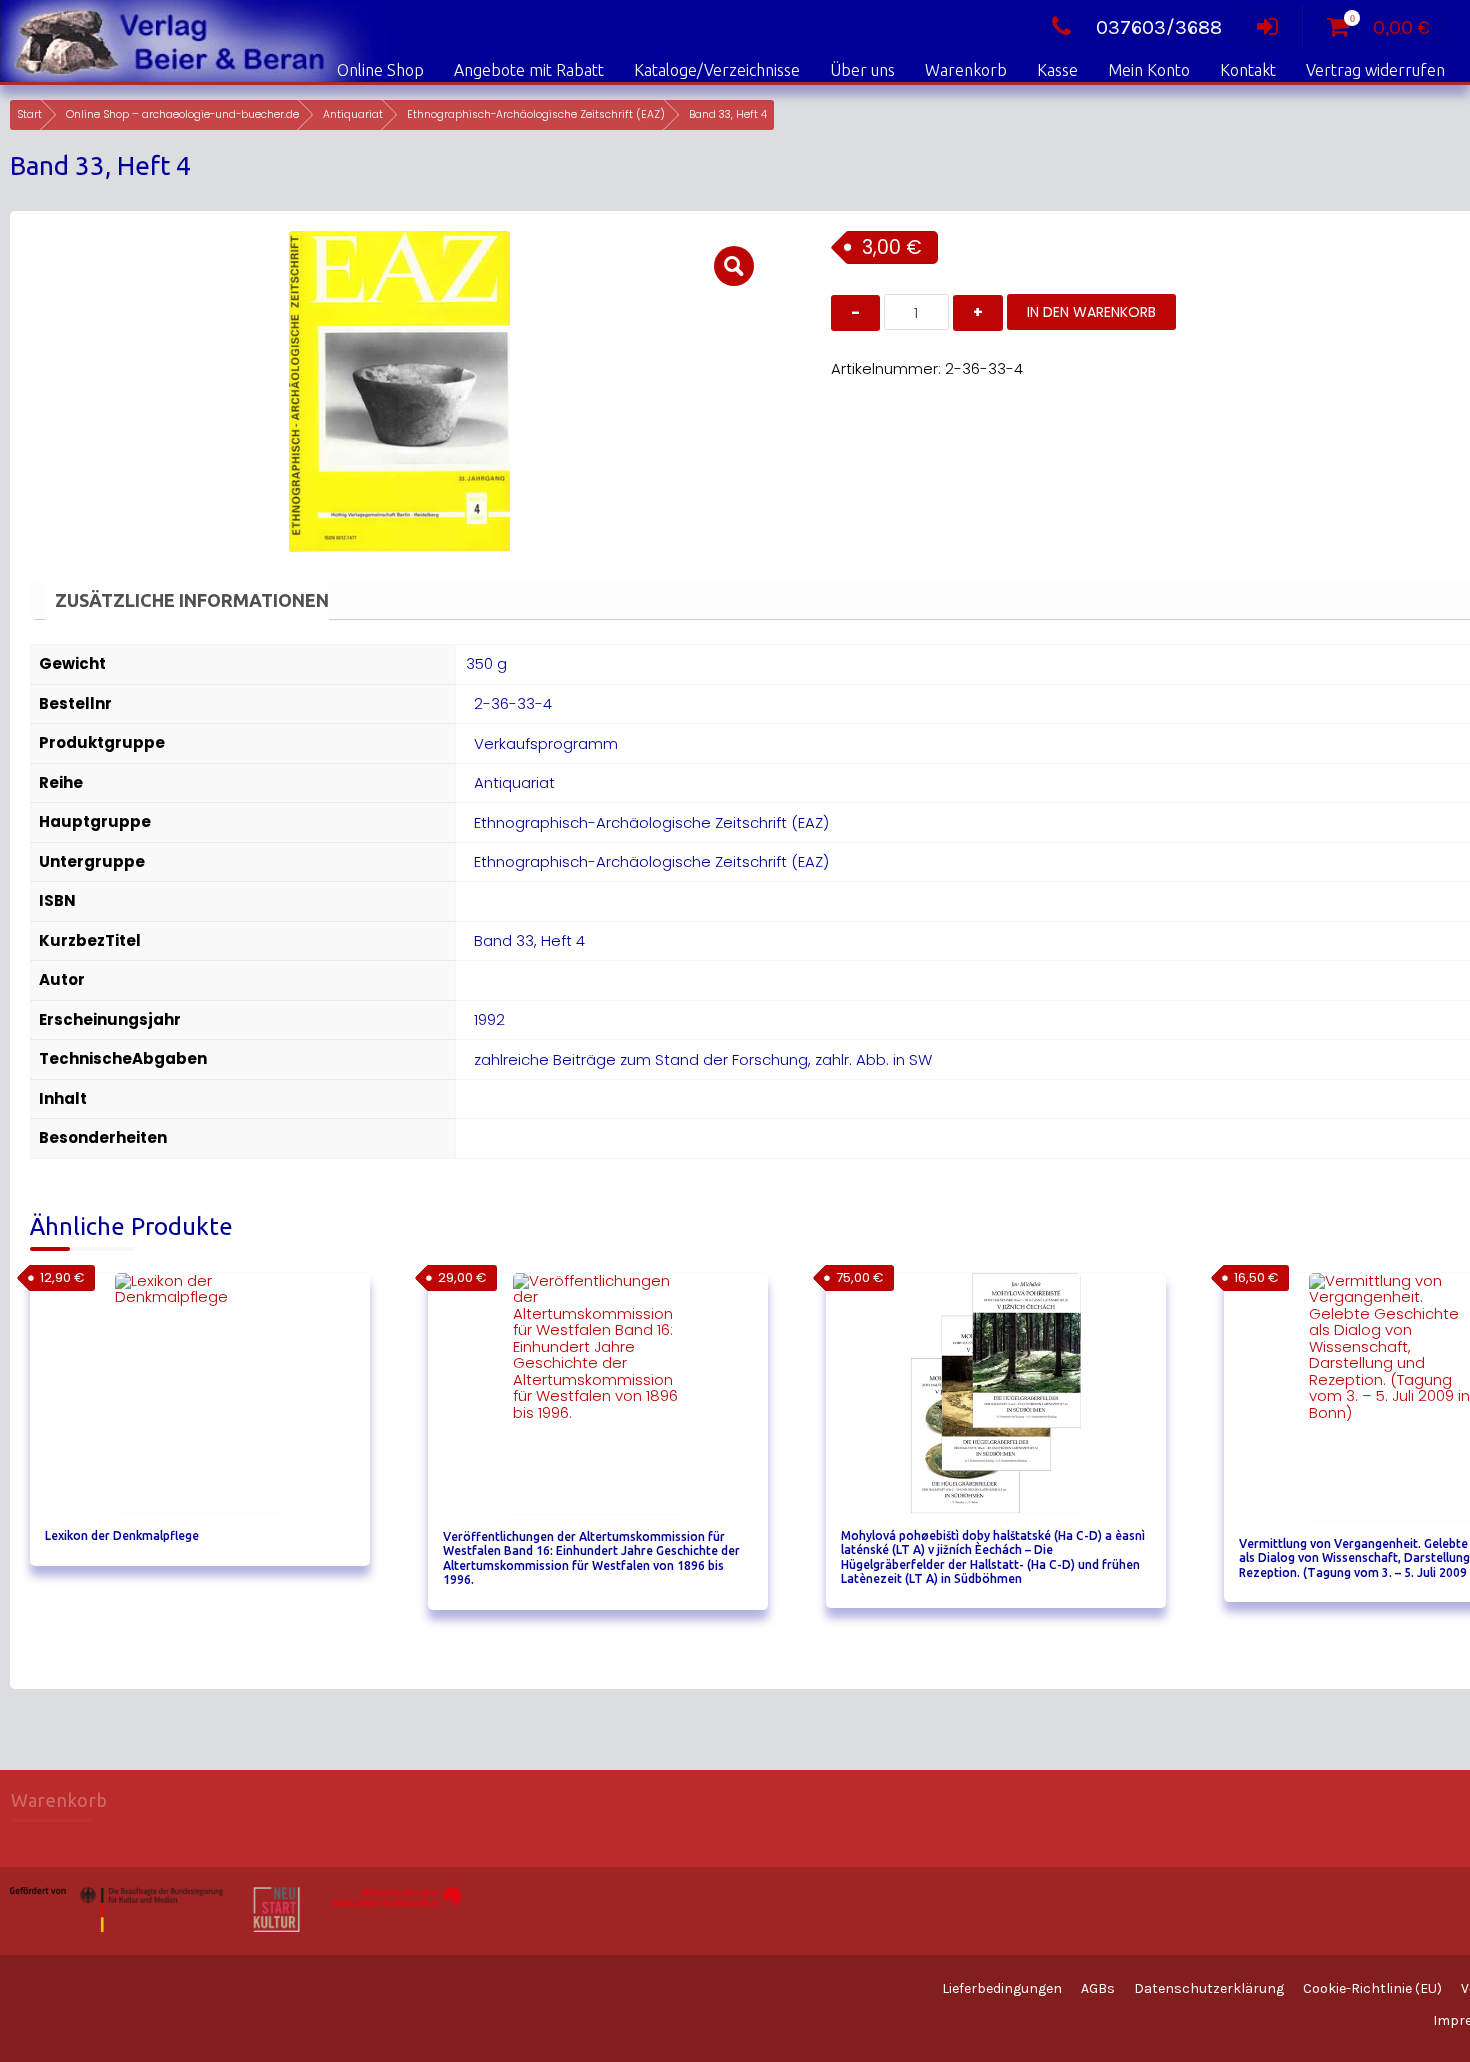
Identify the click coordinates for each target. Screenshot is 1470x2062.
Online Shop (380, 70)
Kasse (1057, 70)
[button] (734, 266)
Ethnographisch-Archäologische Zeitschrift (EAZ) (536, 114)
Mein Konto (1149, 70)
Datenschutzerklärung (1209, 1988)
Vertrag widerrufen (1375, 70)
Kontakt (1248, 70)
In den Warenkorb (1091, 312)
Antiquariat (353, 114)
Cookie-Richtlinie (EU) (1372, 1988)
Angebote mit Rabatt (529, 70)
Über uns (862, 70)
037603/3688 (1159, 27)
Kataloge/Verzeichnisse (717, 70)
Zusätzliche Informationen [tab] (192, 600)
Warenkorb (966, 70)
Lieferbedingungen (1002, 1988)
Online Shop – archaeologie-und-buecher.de (182, 114)
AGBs (1098, 1988)
